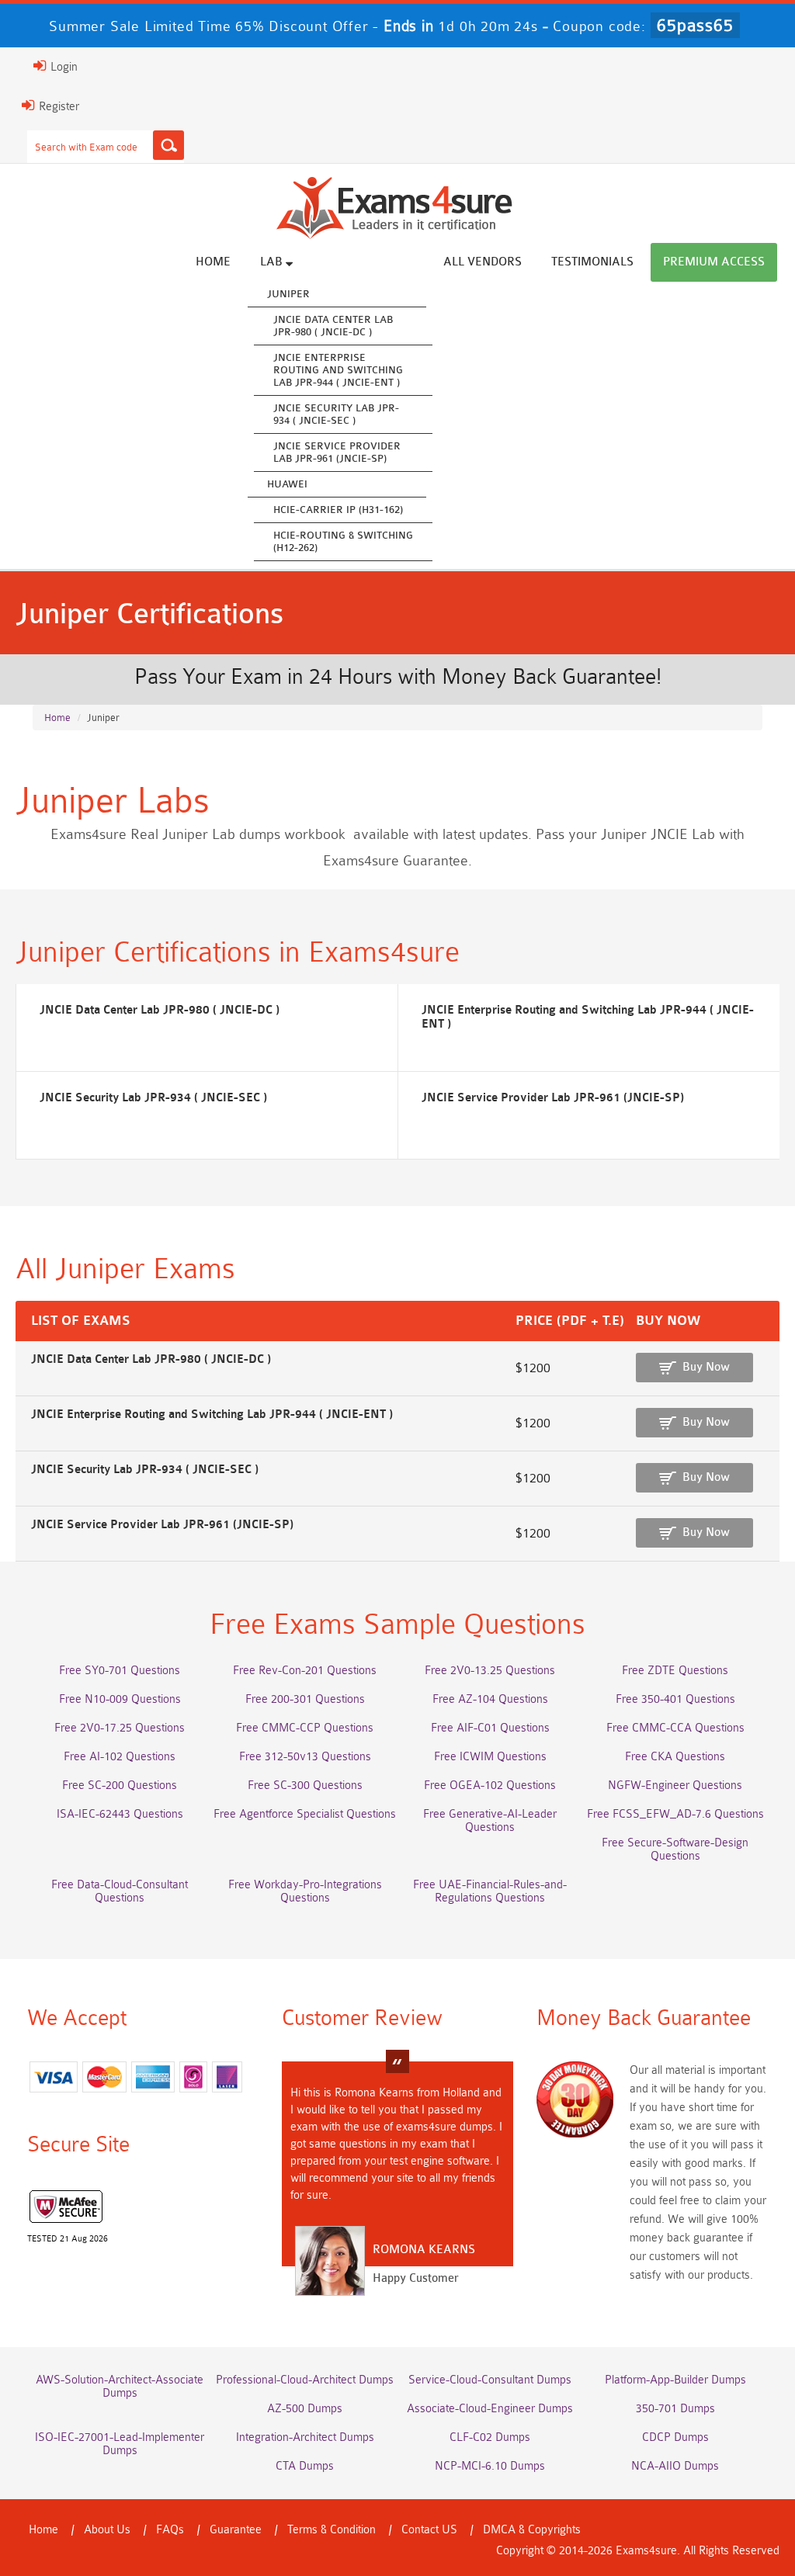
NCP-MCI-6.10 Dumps (490, 2466)
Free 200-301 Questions (305, 1699)
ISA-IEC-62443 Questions (120, 1814)
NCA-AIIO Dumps (675, 2466)
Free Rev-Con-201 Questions (305, 1671)
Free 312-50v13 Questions (305, 1757)
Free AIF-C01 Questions (490, 1728)
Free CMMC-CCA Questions (675, 1728)
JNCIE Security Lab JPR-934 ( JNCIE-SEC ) (336, 414)
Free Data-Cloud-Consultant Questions (120, 1891)
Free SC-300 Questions (305, 1786)
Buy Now (706, 1367)
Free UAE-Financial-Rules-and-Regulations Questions (490, 1891)
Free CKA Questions (675, 1757)
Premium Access (714, 262)
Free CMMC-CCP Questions (305, 1728)
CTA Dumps (305, 2466)
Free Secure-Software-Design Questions (675, 1850)
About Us (107, 2530)
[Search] (168, 145)
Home (213, 262)
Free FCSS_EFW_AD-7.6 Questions (675, 1814)
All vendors (483, 262)
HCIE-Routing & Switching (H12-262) (343, 541)
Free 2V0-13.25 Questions (490, 1671)
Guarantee (236, 2530)
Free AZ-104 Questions (490, 1699)
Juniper (288, 294)
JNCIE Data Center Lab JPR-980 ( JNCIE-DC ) (333, 326)
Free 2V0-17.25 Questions (120, 1728)
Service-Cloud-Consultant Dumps (490, 2380)
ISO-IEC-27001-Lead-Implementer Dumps (120, 2444)
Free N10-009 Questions (120, 1699)
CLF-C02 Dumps (490, 2437)
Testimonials (592, 262)
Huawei (287, 484)
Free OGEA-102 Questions (490, 1786)
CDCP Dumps (675, 2437)
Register (57, 107)
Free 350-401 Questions (675, 1699)
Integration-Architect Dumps (305, 2437)
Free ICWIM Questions (490, 1757)
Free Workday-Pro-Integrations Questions (305, 1891)
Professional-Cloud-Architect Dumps (305, 2380)
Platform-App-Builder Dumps (675, 2380)
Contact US (429, 2530)
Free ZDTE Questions (675, 1671)
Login (62, 67)
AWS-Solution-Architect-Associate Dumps (120, 2387)
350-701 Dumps (675, 2409)
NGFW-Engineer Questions (675, 1786)
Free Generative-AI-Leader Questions (490, 1821)
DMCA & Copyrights (532, 2530)
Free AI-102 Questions (120, 1757)
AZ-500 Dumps (305, 2409)
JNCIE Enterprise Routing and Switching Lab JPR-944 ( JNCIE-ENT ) (338, 370)
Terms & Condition (332, 2530)
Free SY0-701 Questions (120, 1671)
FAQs (170, 2530)
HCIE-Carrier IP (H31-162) (338, 510)
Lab (273, 262)
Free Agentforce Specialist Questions (305, 1814)
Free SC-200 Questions (120, 1786)
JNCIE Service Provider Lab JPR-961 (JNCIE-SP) (337, 452)
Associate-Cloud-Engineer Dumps (490, 2409)
